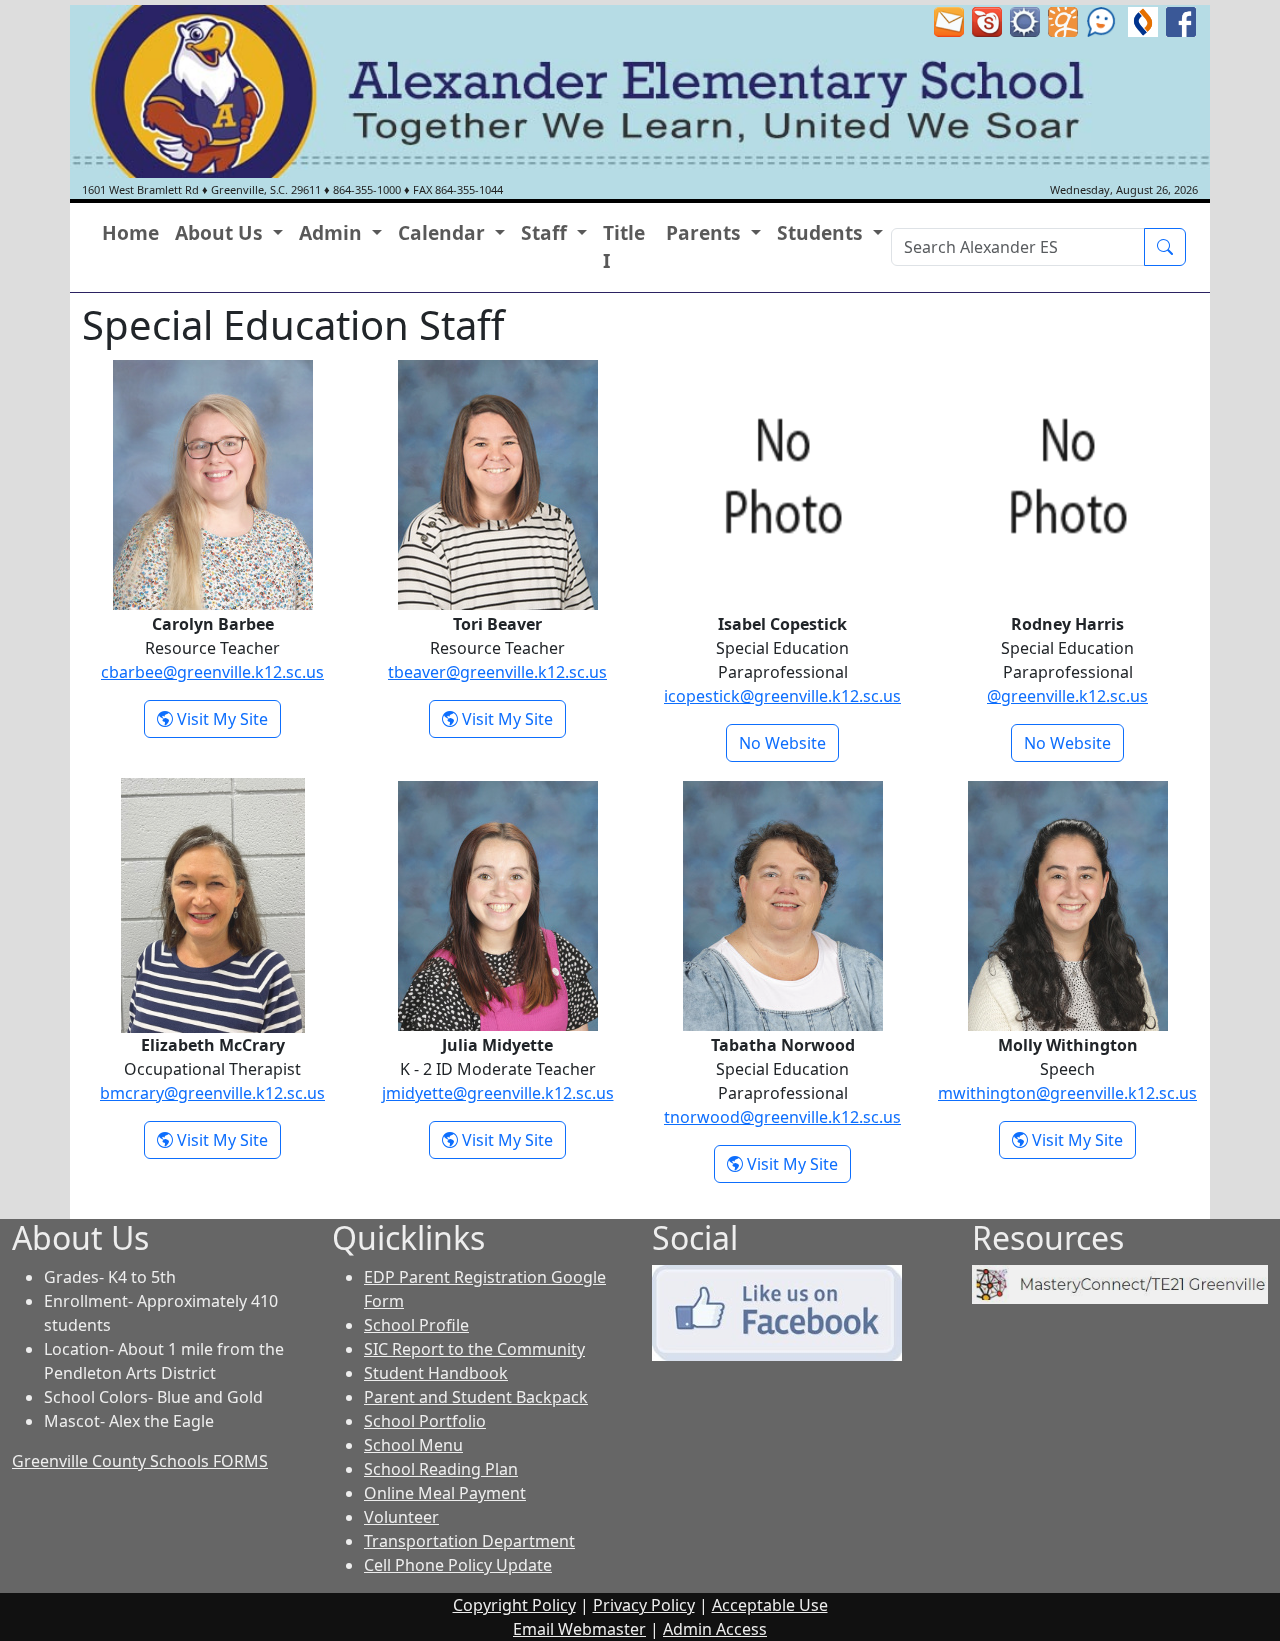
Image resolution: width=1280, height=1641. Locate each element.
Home (130, 232)
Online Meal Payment (445, 1493)
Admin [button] (333, 232)
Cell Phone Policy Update (458, 1565)
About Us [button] (221, 232)
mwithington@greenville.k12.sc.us (1067, 1093)
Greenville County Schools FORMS (140, 1461)
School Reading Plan (441, 1469)
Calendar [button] (444, 232)
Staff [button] (546, 232)
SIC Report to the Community (474, 1349)
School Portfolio (425, 1421)
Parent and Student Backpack (476, 1397)
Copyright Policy (514, 1605)
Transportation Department (469, 1541)
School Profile (416, 1325)
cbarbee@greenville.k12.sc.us (212, 672)
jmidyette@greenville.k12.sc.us (498, 1093)
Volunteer (401, 1517)
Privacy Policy (644, 1605)
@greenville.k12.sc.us (1067, 696)
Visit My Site (227, 718)
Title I (624, 247)
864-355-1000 (367, 189)
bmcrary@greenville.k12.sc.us (212, 1093)
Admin (715, 1629)
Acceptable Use (770, 1605)
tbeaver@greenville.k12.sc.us (497, 672)
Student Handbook (436, 1373)
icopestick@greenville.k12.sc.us (782, 696)
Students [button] (822, 232)
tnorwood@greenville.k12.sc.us (782, 1117)
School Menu (413, 1445)
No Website (782, 743)
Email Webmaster (579, 1629)
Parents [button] (706, 232)
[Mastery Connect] (1120, 1283)
